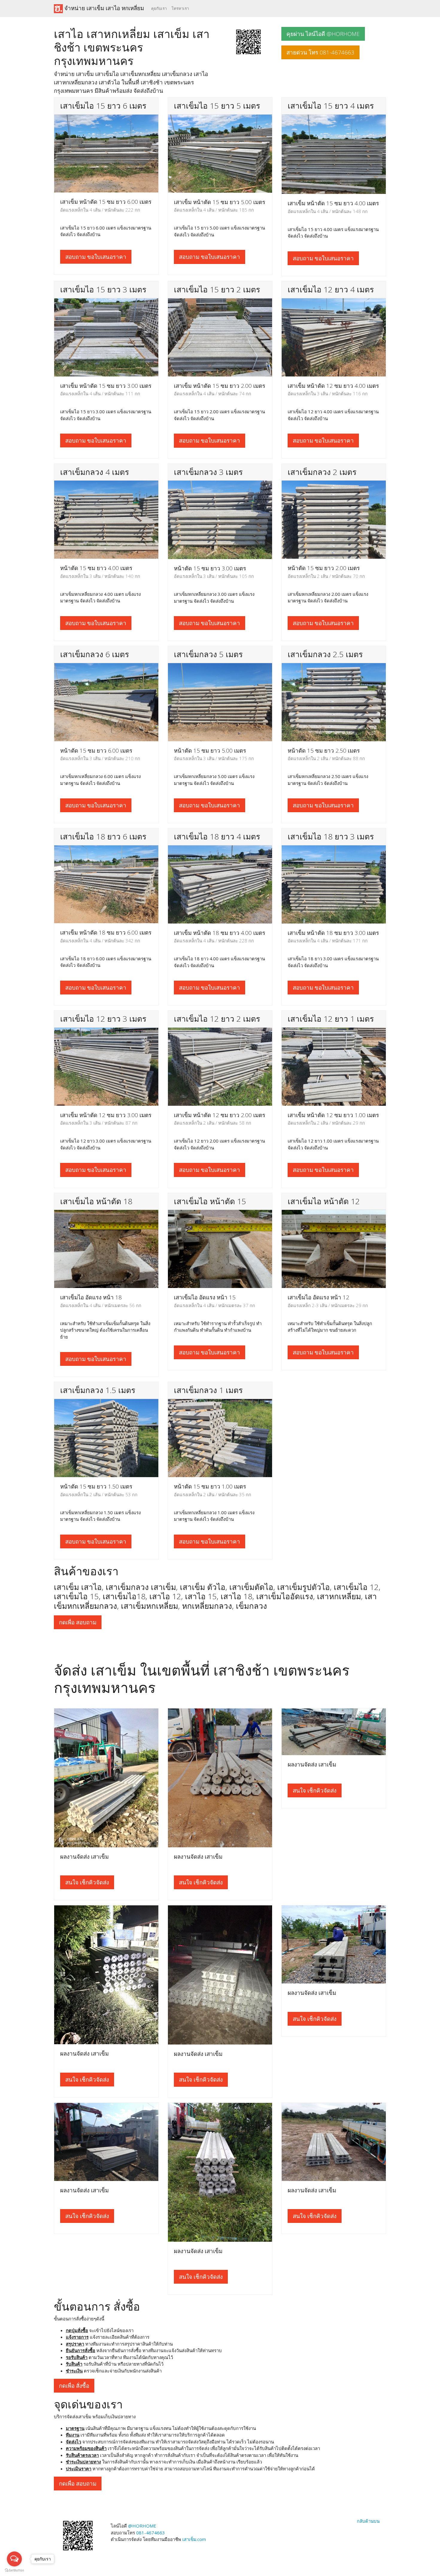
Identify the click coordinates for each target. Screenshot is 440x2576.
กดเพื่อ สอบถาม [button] (78, 1622)
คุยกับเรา (159, 8)
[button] (248, 41)
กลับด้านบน (368, 2521)
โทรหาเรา (180, 8)
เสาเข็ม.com (194, 2539)
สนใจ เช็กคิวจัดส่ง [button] (87, 1882)
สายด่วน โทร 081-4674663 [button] (320, 52)
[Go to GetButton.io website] (14, 2570)
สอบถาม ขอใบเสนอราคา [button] (96, 257)
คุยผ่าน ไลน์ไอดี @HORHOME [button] (323, 34)
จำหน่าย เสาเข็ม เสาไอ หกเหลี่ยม (103, 8)
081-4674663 (151, 2533)
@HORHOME (142, 2526)
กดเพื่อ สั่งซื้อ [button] (74, 2386)
